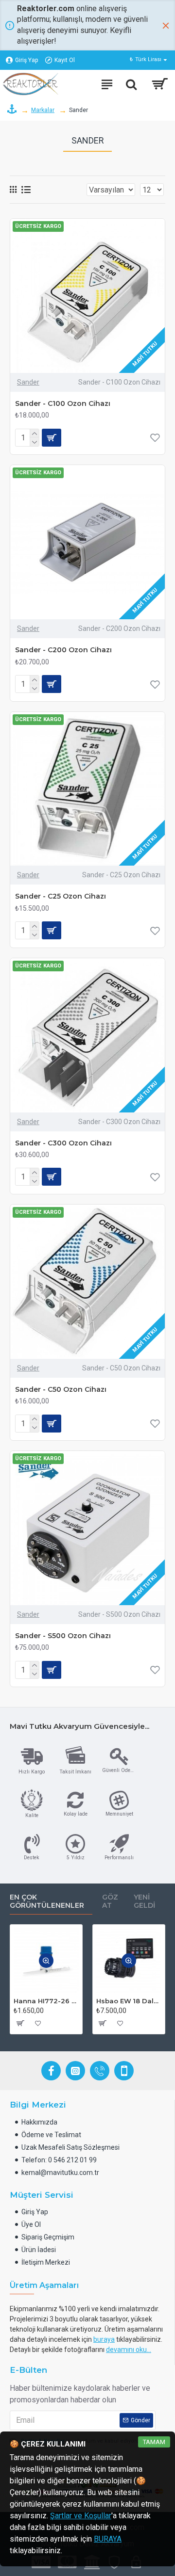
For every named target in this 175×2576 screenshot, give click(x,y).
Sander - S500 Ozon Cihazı (63, 1636)
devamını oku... (129, 2350)
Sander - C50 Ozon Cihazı (61, 1389)
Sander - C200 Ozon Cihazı (63, 650)
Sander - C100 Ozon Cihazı (63, 403)
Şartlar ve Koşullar (81, 2516)
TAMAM (154, 2442)
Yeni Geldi (144, 1902)
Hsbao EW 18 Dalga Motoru (129, 2001)
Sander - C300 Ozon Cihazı (63, 1143)
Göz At (110, 1902)
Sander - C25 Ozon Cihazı (61, 896)
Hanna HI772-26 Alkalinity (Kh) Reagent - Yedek (46, 2001)
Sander (28, 382)
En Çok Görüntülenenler (47, 1902)
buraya (104, 2339)
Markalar (43, 110)
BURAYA (108, 2539)
